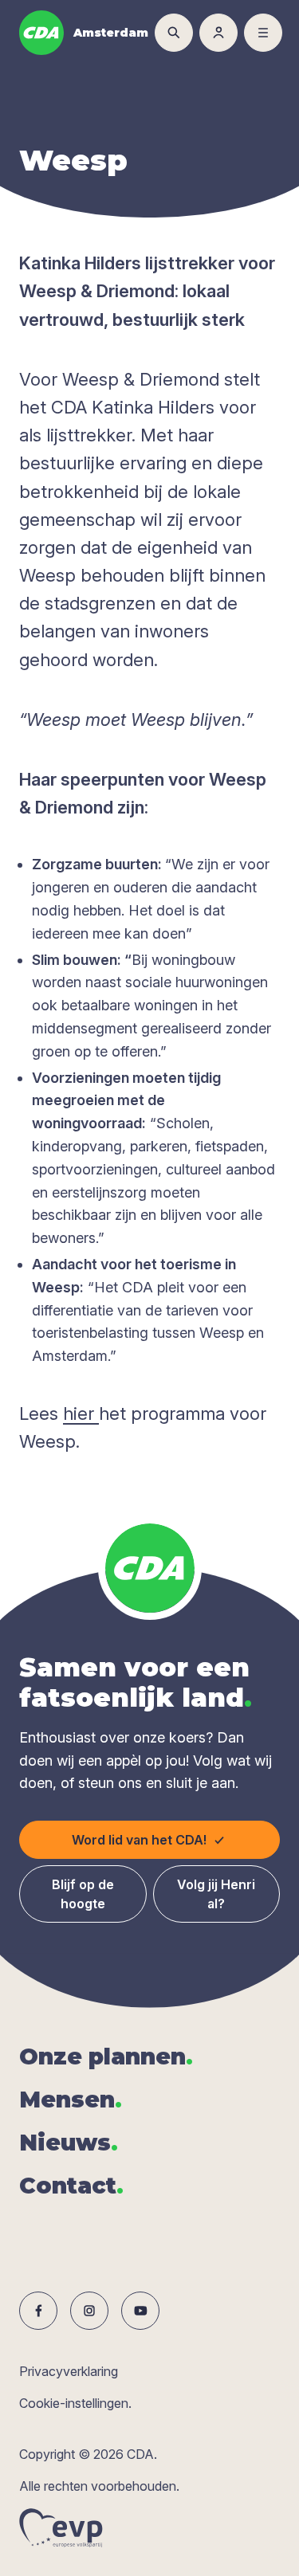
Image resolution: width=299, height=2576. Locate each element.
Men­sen (71, 2100)
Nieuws (69, 2143)
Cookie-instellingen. (75, 2403)
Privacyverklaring (69, 2371)
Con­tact (71, 2186)
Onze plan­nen (106, 2056)
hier (81, 1413)
